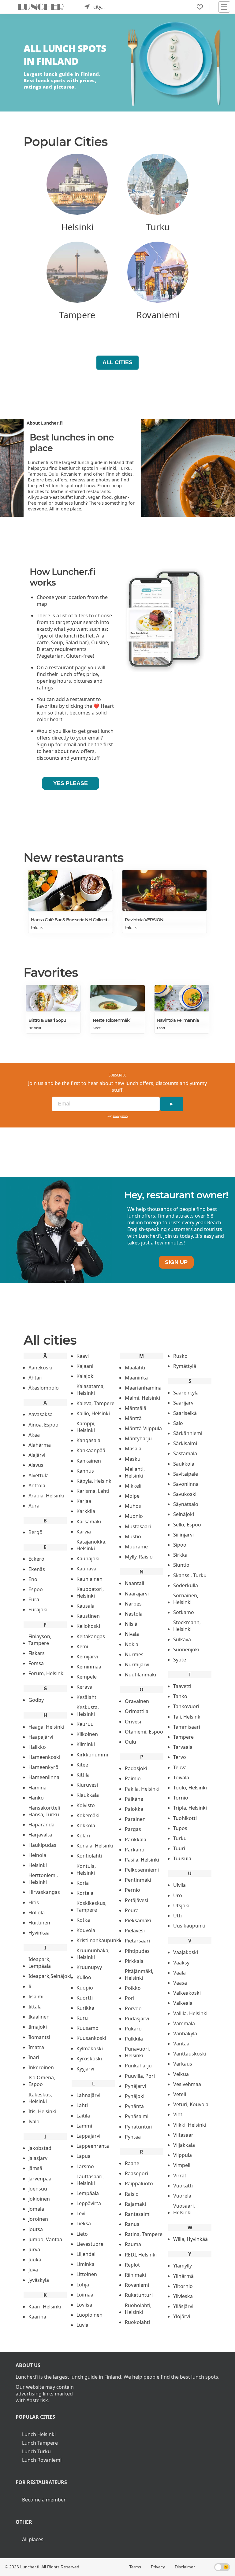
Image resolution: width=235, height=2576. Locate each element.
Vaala (179, 1973)
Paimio (133, 1778)
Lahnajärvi (88, 2095)
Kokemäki (88, 1815)
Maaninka (136, 1378)
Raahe (132, 2163)
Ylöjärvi (182, 2316)
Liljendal (86, 2254)
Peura (132, 1910)
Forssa (36, 1663)
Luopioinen (90, 2315)
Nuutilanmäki (140, 1675)
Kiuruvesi (87, 1785)
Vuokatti (183, 2186)
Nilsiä (131, 1624)
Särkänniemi (188, 1433)
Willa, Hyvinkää (190, 2239)
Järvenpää (40, 2179)
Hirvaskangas (44, 1892)
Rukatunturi (139, 2295)
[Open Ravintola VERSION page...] (164, 890)
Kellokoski (88, 1626)
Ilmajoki (38, 2027)
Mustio (133, 1536)
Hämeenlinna (44, 1777)
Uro (178, 1895)
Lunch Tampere (40, 2443)
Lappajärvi (88, 2136)
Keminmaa (89, 1667)
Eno (33, 1579)
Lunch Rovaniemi (42, 2460)
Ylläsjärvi (183, 2306)
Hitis (34, 1902)
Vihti (178, 2114)
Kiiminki (86, 1744)
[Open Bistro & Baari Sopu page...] (53, 998)
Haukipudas (42, 1845)
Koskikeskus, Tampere (91, 1906)
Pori (130, 1998)
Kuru (82, 2018)
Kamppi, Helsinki (86, 1427)
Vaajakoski (186, 1952)
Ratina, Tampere (144, 2234)
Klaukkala (88, 1795)
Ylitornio (183, 2286)
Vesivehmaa (187, 2084)
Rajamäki (135, 2204)
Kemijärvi (87, 1657)
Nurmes (134, 1654)
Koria (83, 1883)
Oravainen (137, 1701)
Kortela (85, 1893)
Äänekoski (40, 1368)
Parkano (135, 1850)
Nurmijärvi (137, 1664)
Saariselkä (185, 1413)
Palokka (134, 1809)
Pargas (133, 1829)
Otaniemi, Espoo (144, 1732)
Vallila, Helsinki (190, 2013)
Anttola (37, 1485)
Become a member (44, 2500)
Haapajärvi (41, 1737)
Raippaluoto (139, 2183)
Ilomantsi (39, 2037)
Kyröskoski (89, 2059)
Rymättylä (185, 1366)
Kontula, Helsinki (86, 1869)
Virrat (180, 2176)
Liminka (86, 2264)
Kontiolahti (89, 1856)
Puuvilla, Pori (140, 2076)
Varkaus (183, 2064)
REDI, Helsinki (141, 2255)
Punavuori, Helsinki (137, 2052)
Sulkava (182, 1639)
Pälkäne (134, 1799)
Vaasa (180, 1983)
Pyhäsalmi (137, 2116)
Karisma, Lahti (93, 1491)
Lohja (83, 2285)
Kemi (82, 1646)
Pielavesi (135, 1931)
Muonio (134, 1516)
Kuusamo (88, 2028)
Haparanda (41, 1825)
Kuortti (85, 1998)
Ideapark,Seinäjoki (50, 1976)
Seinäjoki (184, 1514)
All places (33, 2539)
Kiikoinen (87, 1734)
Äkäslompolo (44, 1388)
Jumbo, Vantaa (45, 2239)
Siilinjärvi (183, 1535)
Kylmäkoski (90, 2048)
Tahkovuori (186, 1706)
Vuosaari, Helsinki (184, 2209)
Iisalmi (36, 1997)
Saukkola (184, 1464)
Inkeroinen (41, 2067)
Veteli (180, 2094)
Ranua (132, 2224)
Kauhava (86, 1569)
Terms (135, 2567)
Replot (132, 2265)
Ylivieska (183, 2296)
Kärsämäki (89, 1522)
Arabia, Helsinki (46, 1496)
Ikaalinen (39, 2017)
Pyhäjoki (135, 2096)
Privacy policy (121, 1116)
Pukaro (133, 2029)
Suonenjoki (186, 1650)
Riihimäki (135, 2275)
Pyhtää (133, 2137)
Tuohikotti (185, 1818)
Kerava (84, 1687)
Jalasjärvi (39, 2158)
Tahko (180, 1696)
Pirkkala (134, 1961)
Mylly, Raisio (139, 1557)
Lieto (82, 2234)
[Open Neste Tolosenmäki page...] (117, 998)
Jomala (36, 2209)
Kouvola (86, 1930)
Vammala (184, 2023)
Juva (33, 2270)
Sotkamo (184, 1612)
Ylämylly (183, 2266)
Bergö (35, 1532)
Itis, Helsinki (42, 2111)
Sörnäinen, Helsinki (186, 1599)
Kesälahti (87, 1697)
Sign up (176, 1262)
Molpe (132, 1496)
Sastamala (185, 1453)
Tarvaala (183, 1747)
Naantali (134, 1583)
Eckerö (36, 1559)
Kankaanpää (91, 1450)
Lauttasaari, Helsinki (90, 2180)
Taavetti (182, 1686)
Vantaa (181, 2044)
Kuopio (85, 1988)
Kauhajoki (88, 1558)
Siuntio (181, 1565)
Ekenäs (37, 1569)
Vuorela (182, 2196)
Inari (34, 2057)
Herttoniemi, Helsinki (43, 1879)
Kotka (83, 1920)
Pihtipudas (137, 1951)
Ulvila (179, 1885)
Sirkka (180, 1555)
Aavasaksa (41, 1414)
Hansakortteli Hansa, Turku (44, 1811)
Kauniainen (90, 1579)
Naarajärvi (137, 1594)
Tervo (180, 1757)
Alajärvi (37, 1455)
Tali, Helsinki (187, 1717)
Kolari (83, 1836)
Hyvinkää (39, 1933)
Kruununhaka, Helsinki (93, 1954)
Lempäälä (88, 2193)
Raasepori (136, 2173)
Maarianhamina (143, 1388)
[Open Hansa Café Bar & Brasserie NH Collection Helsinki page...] (71, 890)
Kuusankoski (91, 2038)
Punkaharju (138, 2066)
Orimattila (137, 1711)
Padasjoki (136, 1768)
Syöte (180, 1660)
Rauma (133, 2244)
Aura (34, 1506)
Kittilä (83, 1775)
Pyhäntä (134, 2106)
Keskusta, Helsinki (88, 1711)
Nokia (132, 1644)
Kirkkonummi (92, 1755)
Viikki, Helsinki (190, 2125)
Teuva (180, 1767)
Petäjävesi (136, 1900)
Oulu (131, 1742)
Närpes (133, 1604)
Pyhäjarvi (135, 2086)
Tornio (181, 1798)
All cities (117, 362)
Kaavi (83, 1356)
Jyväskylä (39, 2280)
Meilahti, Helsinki (135, 1472)
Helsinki (37, 927)
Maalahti (135, 1368)
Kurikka (85, 2008)
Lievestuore (90, 2244)
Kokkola (86, 1825)
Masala (133, 1449)
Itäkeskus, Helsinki (40, 2098)
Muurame (136, 1547)
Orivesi (133, 1722)
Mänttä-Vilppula (143, 1428)
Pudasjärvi (137, 2019)
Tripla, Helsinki (190, 1808)
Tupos (180, 1828)
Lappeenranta (93, 2146)
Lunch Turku (36, 2451)
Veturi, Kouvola (191, 2104)
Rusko (180, 1356)
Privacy (158, 2567)
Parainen (135, 1819)
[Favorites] (200, 7)
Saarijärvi (184, 1403)
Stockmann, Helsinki (187, 1626)
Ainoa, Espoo (43, 1425)
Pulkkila (134, 2039)
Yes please (71, 783)
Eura (34, 1599)
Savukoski (185, 1494)
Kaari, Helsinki (45, 2307)
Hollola (37, 1913)
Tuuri (179, 1848)
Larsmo (85, 2166)
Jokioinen (39, 2199)
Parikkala (136, 1840)
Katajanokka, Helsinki (91, 1545)
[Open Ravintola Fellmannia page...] (182, 998)
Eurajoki (38, 1610)
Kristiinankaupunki (98, 1940)
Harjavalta (40, 1835)
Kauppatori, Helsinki (90, 1592)
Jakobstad (40, 2148)
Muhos (133, 1506)
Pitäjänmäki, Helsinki (139, 1975)
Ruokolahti (137, 2322)
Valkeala (183, 2003)
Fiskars (37, 1653)
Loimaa (85, 2295)
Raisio (132, 2194)
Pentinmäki (138, 1880)
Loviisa (84, 2305)
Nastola (134, 1614)
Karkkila (86, 1511)
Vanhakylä (185, 2033)
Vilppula (183, 2155)
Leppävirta (89, 2203)
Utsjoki (181, 1906)
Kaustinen (88, 1616)
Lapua (84, 2156)
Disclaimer (185, 2567)
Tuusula (182, 1858)
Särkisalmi (185, 1443)
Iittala (35, 2007)
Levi (81, 2213)
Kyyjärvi (85, 2069)
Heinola (37, 1855)
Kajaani (85, 1366)
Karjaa (84, 1501)
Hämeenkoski (44, 1757)
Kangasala (88, 1440)
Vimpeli (182, 2165)
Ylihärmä (183, 2276)
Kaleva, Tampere (95, 1403)
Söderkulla (186, 1585)
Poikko (133, 1988)
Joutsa (36, 2229)
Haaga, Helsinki (46, 1727)
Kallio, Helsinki (93, 1413)
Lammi (84, 2126)
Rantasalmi (138, 2214)
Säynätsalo (186, 1504)
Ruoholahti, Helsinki (138, 2309)
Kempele (87, 1677)
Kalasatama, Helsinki (91, 1390)
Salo (178, 1423)
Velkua (181, 2074)
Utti (177, 1916)
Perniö (132, 1890)
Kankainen (89, 1461)
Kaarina (37, 2317)
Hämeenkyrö (43, 1767)
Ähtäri (35, 1378)
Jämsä (35, 2168)
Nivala (132, 1634)
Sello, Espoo (187, 1525)
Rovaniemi (137, 2285)
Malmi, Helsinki (142, 1398)
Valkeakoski (187, 1993)
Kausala (86, 1606)
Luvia (82, 2325)
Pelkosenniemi (142, 1870)
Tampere (183, 1737)
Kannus (85, 1471)
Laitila (83, 2116)
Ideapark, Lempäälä (40, 1963)
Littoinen (87, 2274)
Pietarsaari (137, 1941)
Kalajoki (86, 1376)
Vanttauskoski (190, 2054)
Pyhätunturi (139, 2127)
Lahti (161, 1028)
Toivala (181, 1778)
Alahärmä (40, 1445)
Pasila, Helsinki (142, 1860)
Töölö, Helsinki (190, 1788)
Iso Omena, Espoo (42, 2081)
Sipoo (180, 1545)
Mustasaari (138, 1526)
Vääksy (181, 1963)
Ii (30, 1986)
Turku (180, 1838)
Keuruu (85, 1724)
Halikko (37, 1747)
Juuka (35, 2260)
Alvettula (39, 1475)
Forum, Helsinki (47, 1673)
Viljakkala (184, 2145)
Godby (36, 1700)
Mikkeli (133, 1486)
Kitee (97, 1028)
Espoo (36, 1589)
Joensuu (38, 2189)
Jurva (34, 2249)
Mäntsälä (136, 1408)
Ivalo (34, 2121)
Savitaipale (186, 1474)
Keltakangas (91, 1636)
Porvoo (133, 2008)
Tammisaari (187, 1727)
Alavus (36, 1465)
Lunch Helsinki (39, 2434)
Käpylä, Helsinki (95, 1481)
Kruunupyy (89, 1967)
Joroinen (38, 2219)
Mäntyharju (138, 1438)
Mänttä (133, 1418)
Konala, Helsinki (95, 1846)
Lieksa (84, 2223)
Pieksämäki (138, 1920)
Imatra (36, 2047)
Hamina (37, 1788)
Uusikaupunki (189, 1926)
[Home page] (41, 7)
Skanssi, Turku (190, 1575)
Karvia (84, 1532)
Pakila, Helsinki (142, 1789)
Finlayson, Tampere (40, 1640)
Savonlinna (186, 1484)
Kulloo (84, 1977)
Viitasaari (184, 2135)
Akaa (34, 1435)
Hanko (36, 1798)
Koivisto (86, 1805)
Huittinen (39, 1923)
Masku (133, 1459)
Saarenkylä (186, 1393)
